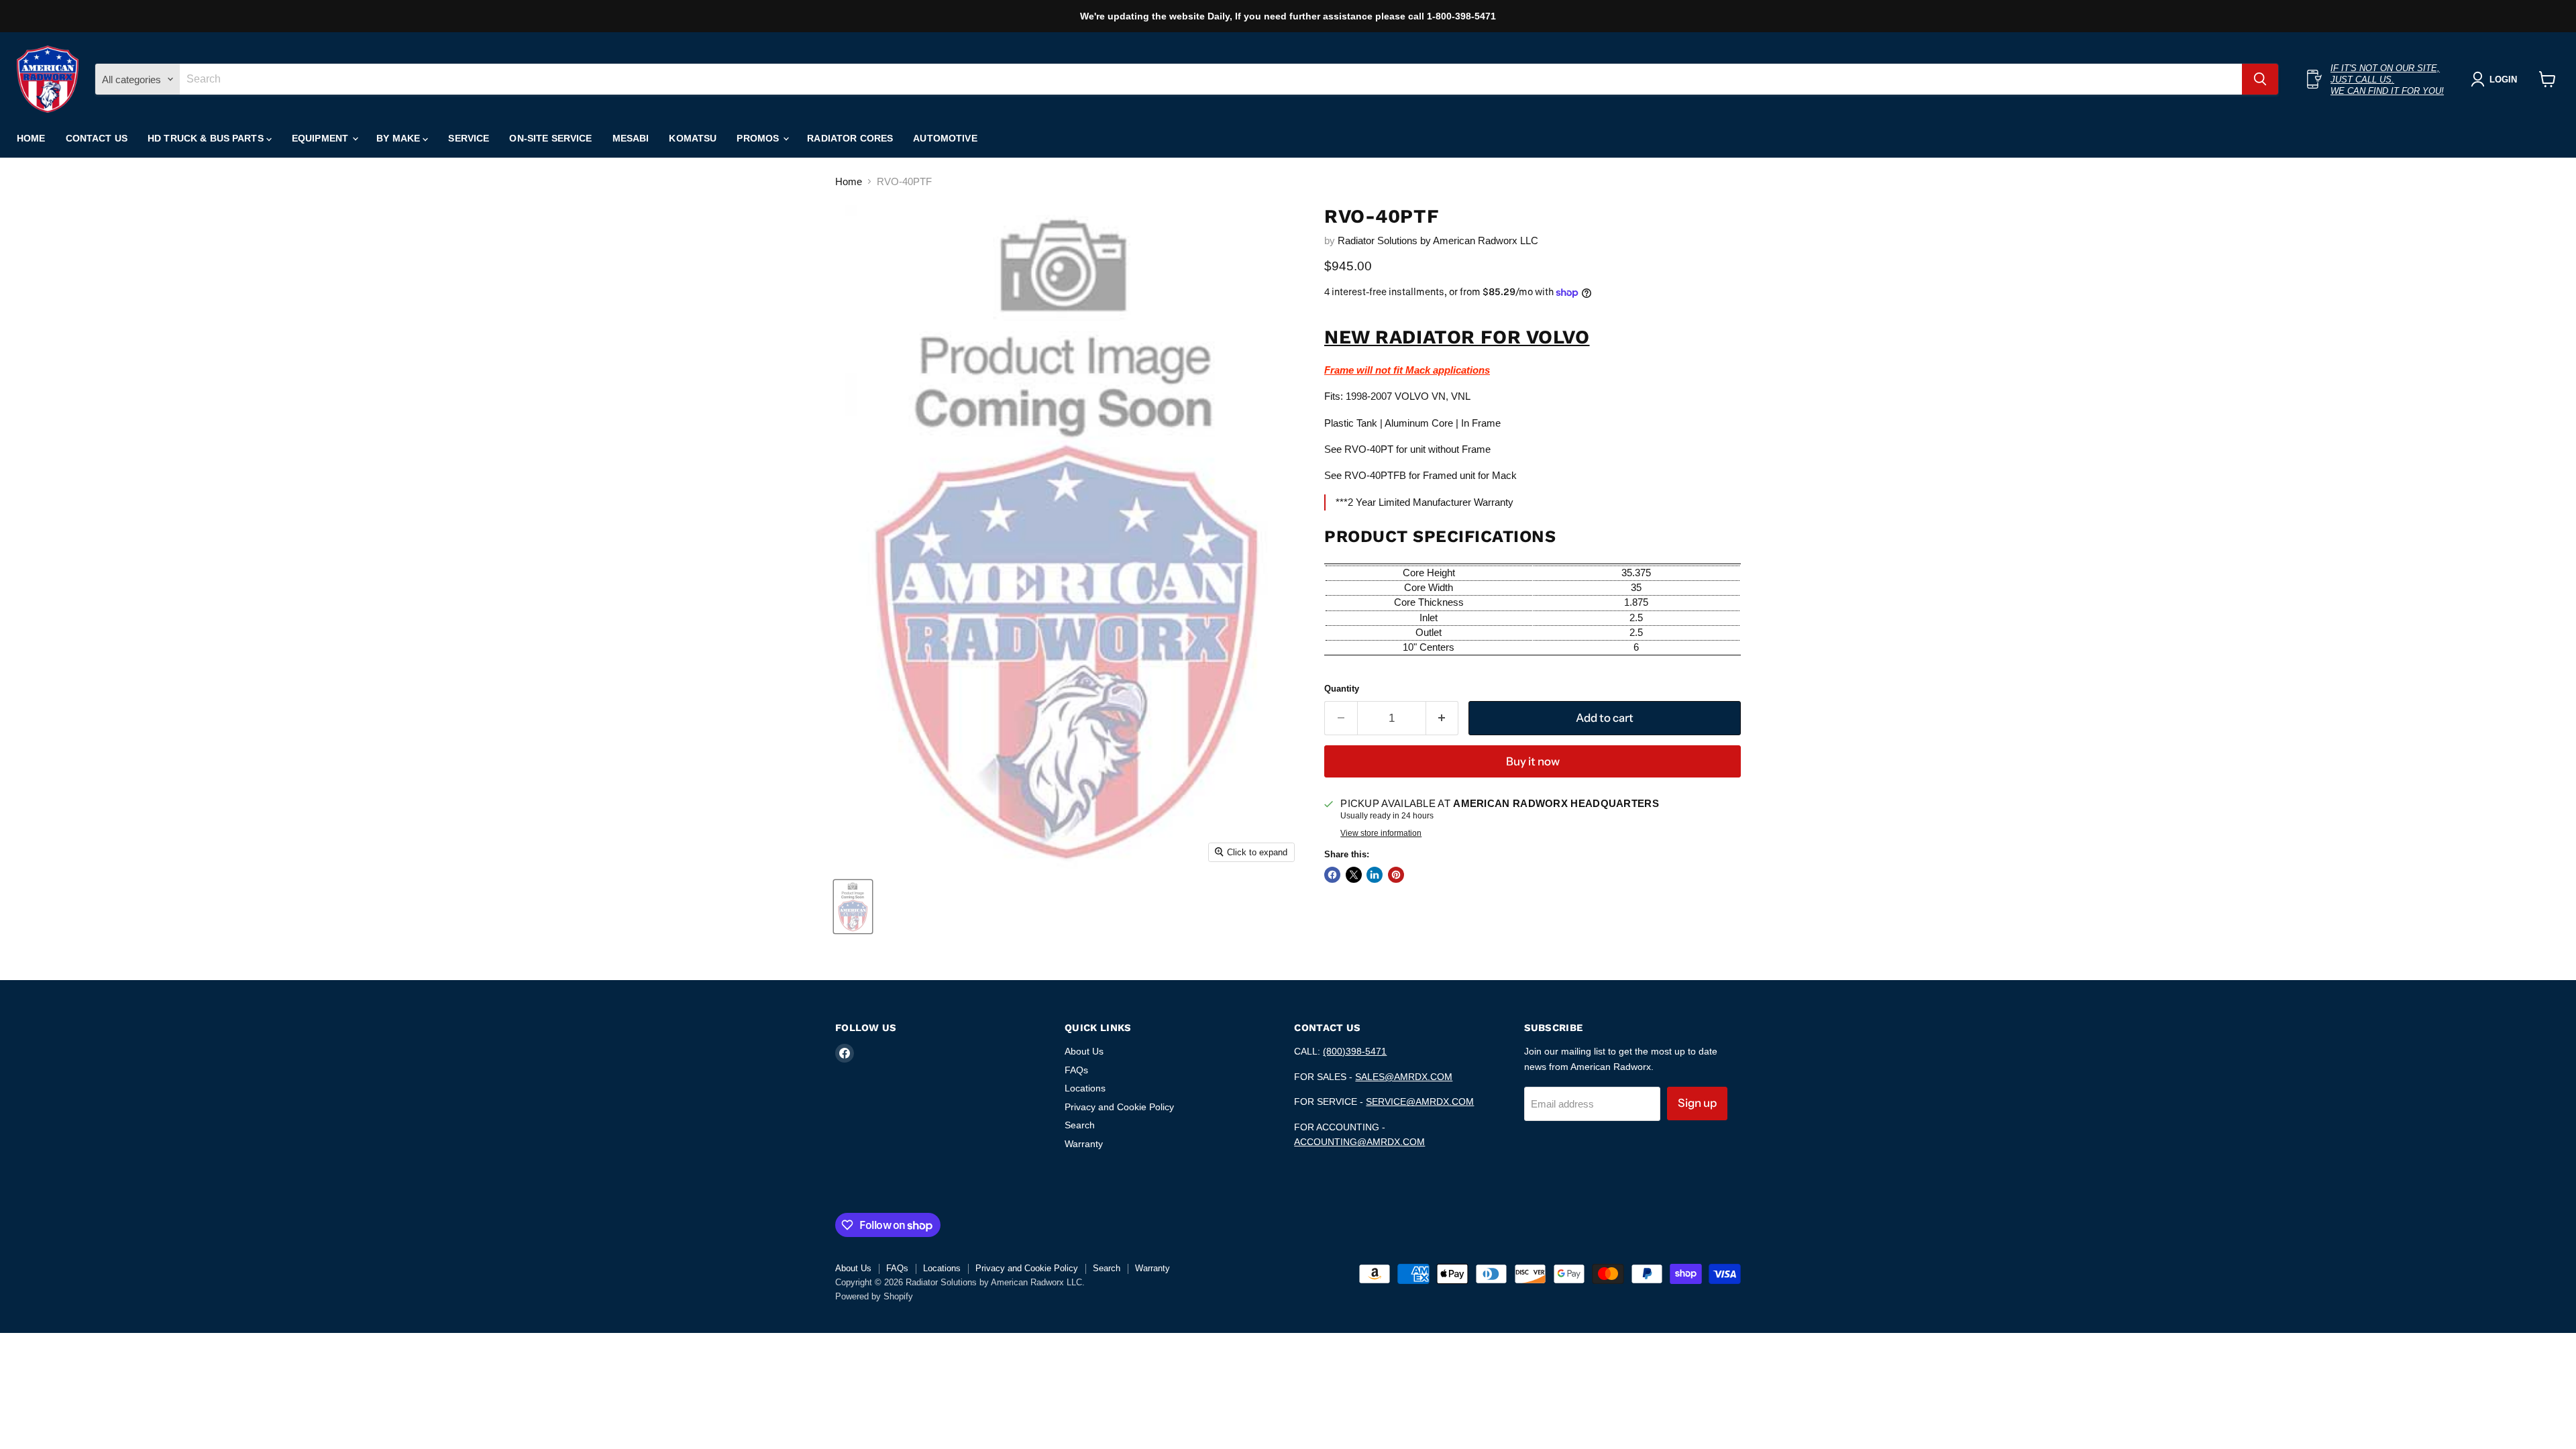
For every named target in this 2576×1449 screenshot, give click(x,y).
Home (31, 138)
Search (1080, 1125)
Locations (1085, 1088)
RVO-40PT (1369, 449)
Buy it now (1533, 761)
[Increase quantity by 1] (1443, 718)
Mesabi (631, 138)
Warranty (1084, 1144)
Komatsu (693, 138)
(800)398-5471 (1355, 1051)
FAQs (1076, 1070)
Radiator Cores (850, 138)
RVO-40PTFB (1375, 475)
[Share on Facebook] (1332, 875)
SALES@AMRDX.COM (1404, 1077)
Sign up (1697, 1103)
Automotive (945, 138)
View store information (1381, 833)
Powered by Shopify (874, 1296)
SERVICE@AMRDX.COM (1420, 1102)
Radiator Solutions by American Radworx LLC (1438, 240)
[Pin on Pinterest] (1396, 875)
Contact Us (97, 138)
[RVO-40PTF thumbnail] (853, 907)
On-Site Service (550, 138)
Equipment (321, 138)
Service (469, 138)
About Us (1084, 1051)
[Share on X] (1354, 875)
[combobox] (1211, 79)
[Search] (2260, 79)
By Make (399, 138)
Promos (759, 138)
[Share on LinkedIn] (1375, 875)
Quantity (1342, 689)
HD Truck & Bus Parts (207, 138)
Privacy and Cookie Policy (1119, 1107)
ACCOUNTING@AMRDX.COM (1359, 1142)
